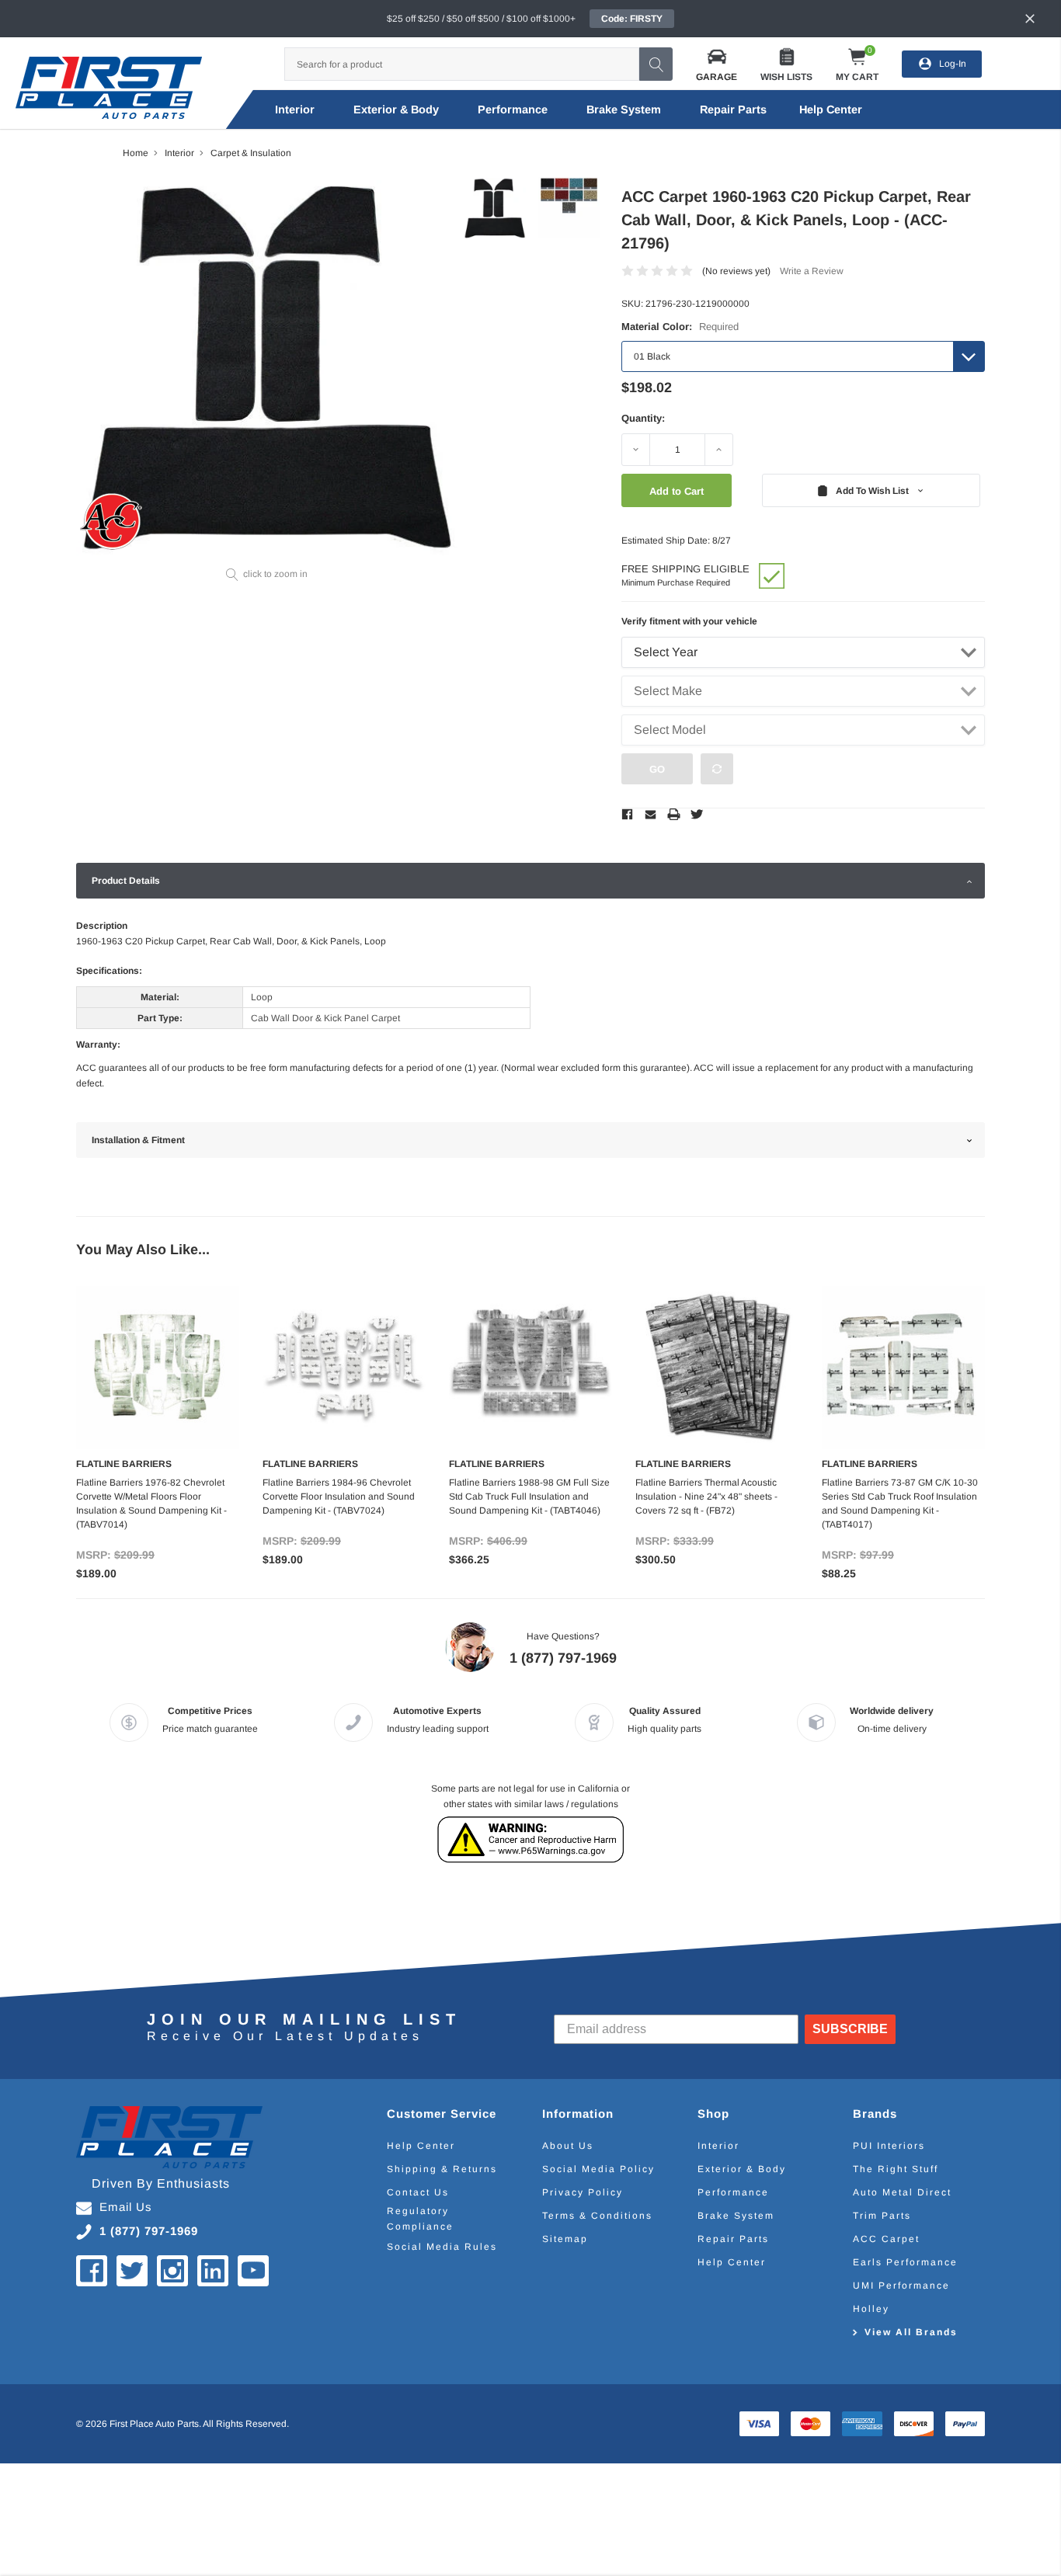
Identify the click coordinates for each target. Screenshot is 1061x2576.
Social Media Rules (442, 2247)
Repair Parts (733, 110)
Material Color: (680, 327)
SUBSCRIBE (850, 2029)
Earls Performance (905, 2262)
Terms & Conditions (597, 2216)
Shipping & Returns (442, 2169)
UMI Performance (901, 2286)
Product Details (126, 881)
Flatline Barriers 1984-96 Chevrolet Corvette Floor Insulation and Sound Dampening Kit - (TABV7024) (339, 1497)
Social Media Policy (598, 2169)
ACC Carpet (886, 2239)
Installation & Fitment (138, 1140)
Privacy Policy (583, 2192)
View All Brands (911, 2332)
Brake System (624, 110)
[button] (717, 64)
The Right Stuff (896, 2169)
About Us (568, 2146)
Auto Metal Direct (902, 2192)
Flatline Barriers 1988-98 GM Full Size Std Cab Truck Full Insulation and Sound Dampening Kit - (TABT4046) (529, 1497)
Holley (871, 2309)
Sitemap (565, 2239)
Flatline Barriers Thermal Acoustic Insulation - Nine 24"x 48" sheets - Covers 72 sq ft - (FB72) (706, 1497)
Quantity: (643, 418)
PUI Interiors (889, 2146)
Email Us (126, 2207)
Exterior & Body (396, 110)
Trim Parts (882, 2216)
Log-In (953, 64)
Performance (513, 110)
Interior (295, 110)
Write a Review (812, 271)
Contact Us (418, 2192)
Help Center (421, 2146)
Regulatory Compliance (420, 2219)
